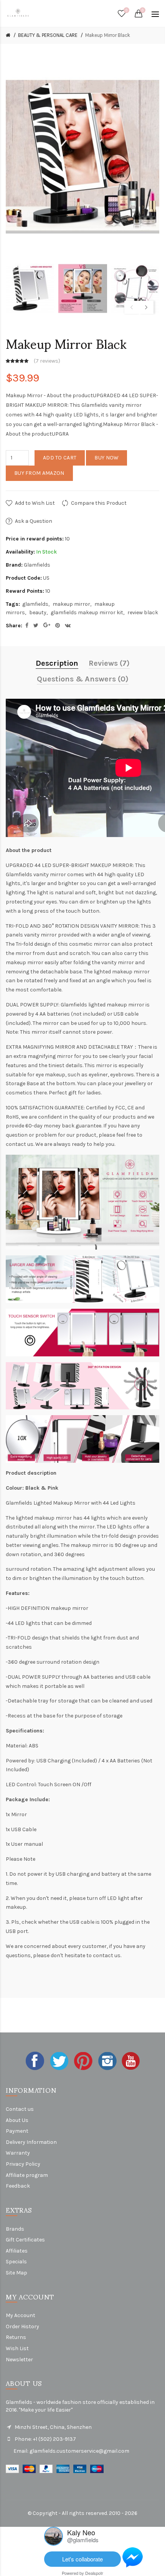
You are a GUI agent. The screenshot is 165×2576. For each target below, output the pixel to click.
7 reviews (47, 361)
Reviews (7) (109, 663)
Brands (15, 2229)
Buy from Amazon (39, 473)
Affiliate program (27, 2175)
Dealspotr (94, 2573)
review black (143, 613)
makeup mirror (71, 604)
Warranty (18, 2153)
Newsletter (19, 2360)
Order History (22, 2327)
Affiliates (17, 2251)
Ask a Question (34, 521)
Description (57, 663)
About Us (17, 2120)
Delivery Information (31, 2142)
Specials (16, 2262)
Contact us (20, 2109)
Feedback (18, 2186)
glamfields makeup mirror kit (87, 613)
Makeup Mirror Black (108, 35)
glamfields (35, 604)
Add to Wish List (35, 503)
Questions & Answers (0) (83, 679)
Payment (17, 2131)
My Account (21, 2315)
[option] (30, 289)
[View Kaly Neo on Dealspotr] (54, 2535)
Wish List (17, 2348)
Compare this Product (99, 503)
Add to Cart (60, 458)
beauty (38, 613)
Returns (16, 2337)
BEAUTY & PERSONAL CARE (48, 35)
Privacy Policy (23, 2164)
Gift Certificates (25, 2240)
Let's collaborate (82, 2559)
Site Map (16, 2273)
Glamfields (37, 565)
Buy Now (106, 458)
